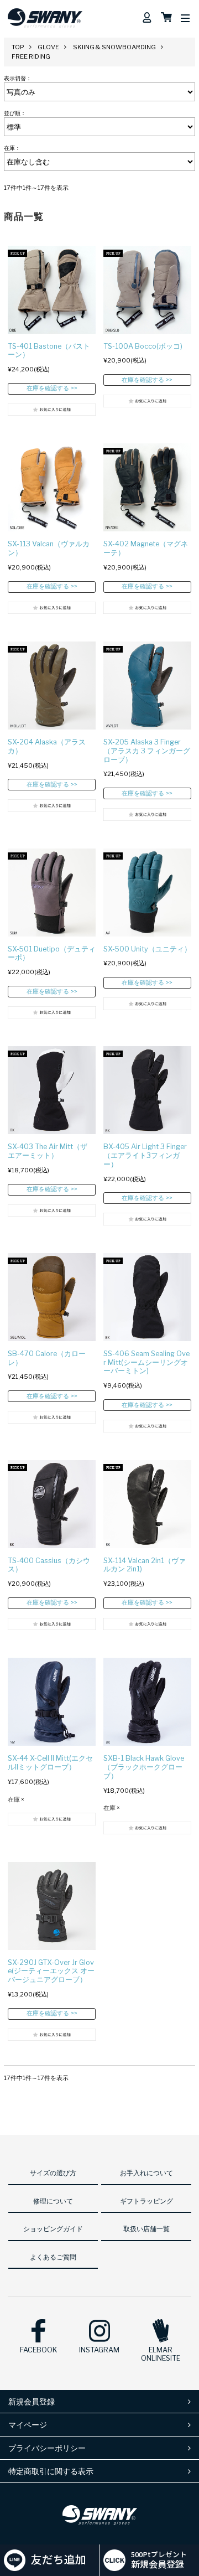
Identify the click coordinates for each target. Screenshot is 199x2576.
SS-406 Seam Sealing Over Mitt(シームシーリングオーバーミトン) (146, 1362)
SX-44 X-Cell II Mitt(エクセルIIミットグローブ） (50, 1763)
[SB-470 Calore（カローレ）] (52, 1297)
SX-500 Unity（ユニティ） (147, 949)
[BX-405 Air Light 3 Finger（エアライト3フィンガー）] (147, 1090)
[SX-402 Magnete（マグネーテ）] (147, 487)
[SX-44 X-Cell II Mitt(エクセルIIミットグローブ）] (52, 1702)
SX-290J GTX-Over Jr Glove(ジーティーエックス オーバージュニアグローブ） (51, 1971)
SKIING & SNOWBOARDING (114, 47)
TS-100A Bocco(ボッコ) (143, 346)
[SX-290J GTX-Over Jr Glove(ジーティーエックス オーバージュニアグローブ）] (52, 1906)
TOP (18, 47)
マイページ (28, 2425)
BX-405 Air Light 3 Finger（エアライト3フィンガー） (145, 1155)
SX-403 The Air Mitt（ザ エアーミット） (48, 1151)
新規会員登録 (32, 2401)
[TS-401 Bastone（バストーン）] (52, 290)
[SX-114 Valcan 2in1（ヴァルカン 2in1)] (147, 1504)
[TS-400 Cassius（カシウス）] (52, 1504)
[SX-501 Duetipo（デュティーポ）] (52, 893)
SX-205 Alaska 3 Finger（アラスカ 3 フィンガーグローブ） (147, 751)
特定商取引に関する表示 (51, 2471)
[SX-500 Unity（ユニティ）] (147, 893)
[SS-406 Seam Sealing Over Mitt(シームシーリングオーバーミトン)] (147, 1297)
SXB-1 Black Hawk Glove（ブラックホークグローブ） (144, 1767)
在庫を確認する (48, 388)
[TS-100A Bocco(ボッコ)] (147, 290)
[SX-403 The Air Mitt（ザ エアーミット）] (52, 1090)
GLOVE (48, 47)
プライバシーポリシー (47, 2448)
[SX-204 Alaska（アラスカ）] (52, 686)
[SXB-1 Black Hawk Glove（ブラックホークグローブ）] (147, 1702)
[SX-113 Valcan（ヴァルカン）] (52, 487)
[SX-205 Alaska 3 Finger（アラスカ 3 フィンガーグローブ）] (147, 686)
